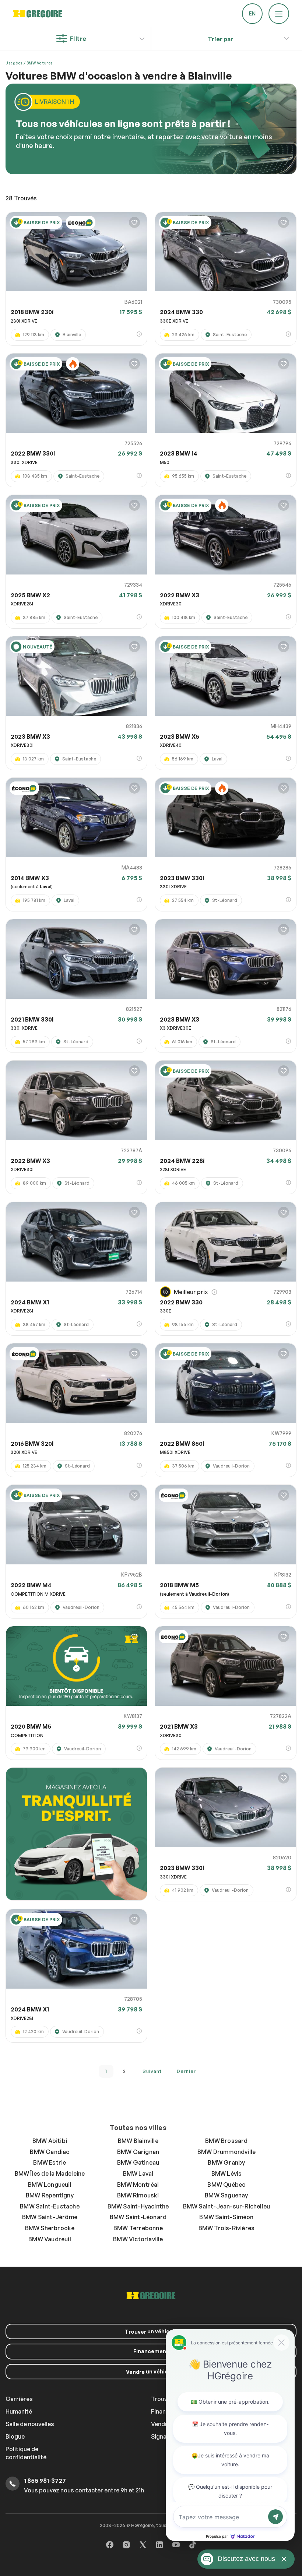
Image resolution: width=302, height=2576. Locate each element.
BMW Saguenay (226, 2195)
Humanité (19, 2411)
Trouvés (21, 198)
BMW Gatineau (138, 2162)
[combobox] (220, 39)
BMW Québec (226, 2185)
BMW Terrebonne (138, 2228)
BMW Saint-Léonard (138, 2217)
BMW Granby (226, 2162)
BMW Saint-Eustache (50, 2206)
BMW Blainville (138, 2141)
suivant (152, 2071)
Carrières (19, 2399)
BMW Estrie (50, 2162)
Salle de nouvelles (30, 2424)
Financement (151, 2351)
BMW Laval (138, 2173)
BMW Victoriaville (138, 2239)
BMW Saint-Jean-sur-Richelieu (227, 2206)
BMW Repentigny (50, 2195)
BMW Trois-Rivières (227, 2228)
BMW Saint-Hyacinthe (138, 2206)
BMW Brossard (226, 2141)
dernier (186, 2071)
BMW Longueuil (50, 2185)
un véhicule (151, 2331)
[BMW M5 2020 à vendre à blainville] (76, 1666)
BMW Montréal (138, 2185)
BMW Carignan (138, 2152)
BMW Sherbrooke (50, 2228)
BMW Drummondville (226, 2152)
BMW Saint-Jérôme (50, 2217)
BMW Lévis (227, 2173)
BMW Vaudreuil (50, 2239)
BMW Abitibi (50, 2141)
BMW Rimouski (138, 2195)
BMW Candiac (50, 2152)
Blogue (15, 2436)
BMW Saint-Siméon (226, 2217)
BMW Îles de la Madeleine (50, 2173)
